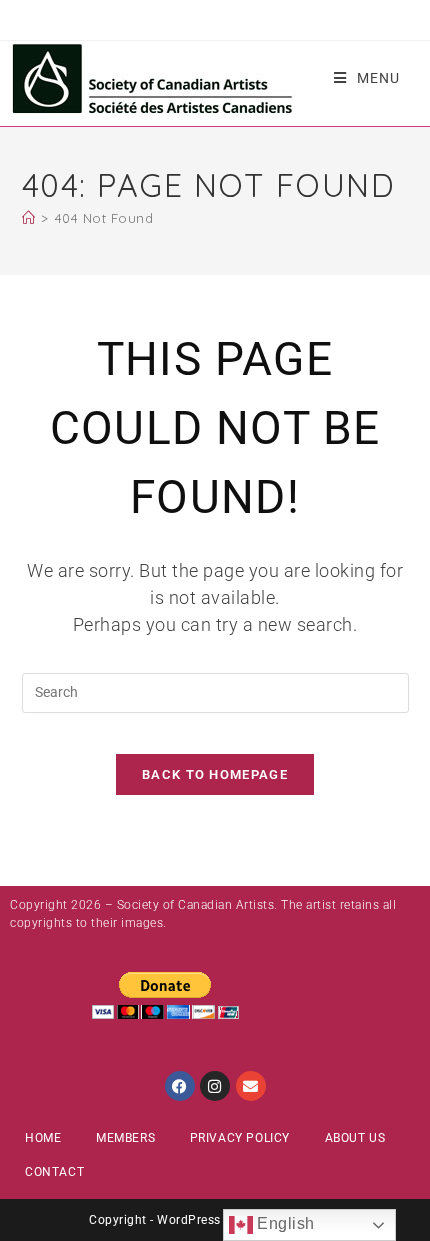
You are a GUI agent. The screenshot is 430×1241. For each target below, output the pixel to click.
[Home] (29, 218)
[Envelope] (251, 1086)
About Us (355, 1138)
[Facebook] (180, 1086)
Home (43, 1138)
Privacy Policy (240, 1138)
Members (125, 1138)
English (284, 1223)
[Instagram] (215, 1086)
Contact (54, 1172)
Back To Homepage (215, 774)
